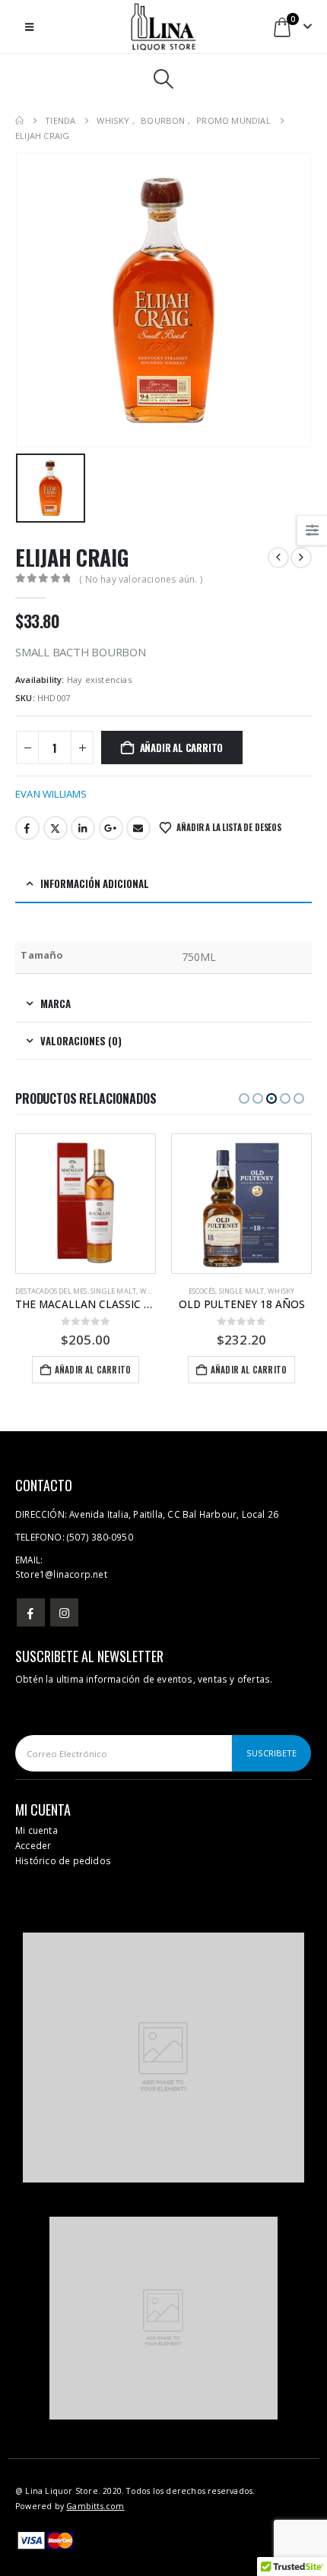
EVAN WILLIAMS (51, 794)
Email (138, 828)
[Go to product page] (86, 1204)
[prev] (278, 558)
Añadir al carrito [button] (93, 1370)
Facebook (27, 828)
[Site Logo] (163, 27)
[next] (301, 558)
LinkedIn (83, 828)
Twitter (56, 828)
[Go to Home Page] (19, 121)
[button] (29, 27)
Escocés (46, 1291)
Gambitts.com (95, 2506)
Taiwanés (251, 1291)
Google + (111, 828)
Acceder (33, 1845)
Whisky (125, 1291)
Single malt (86, 1291)
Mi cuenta (37, 1830)
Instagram (64, 1612)
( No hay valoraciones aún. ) (141, 579)
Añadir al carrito (182, 748)
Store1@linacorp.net (61, 1574)
